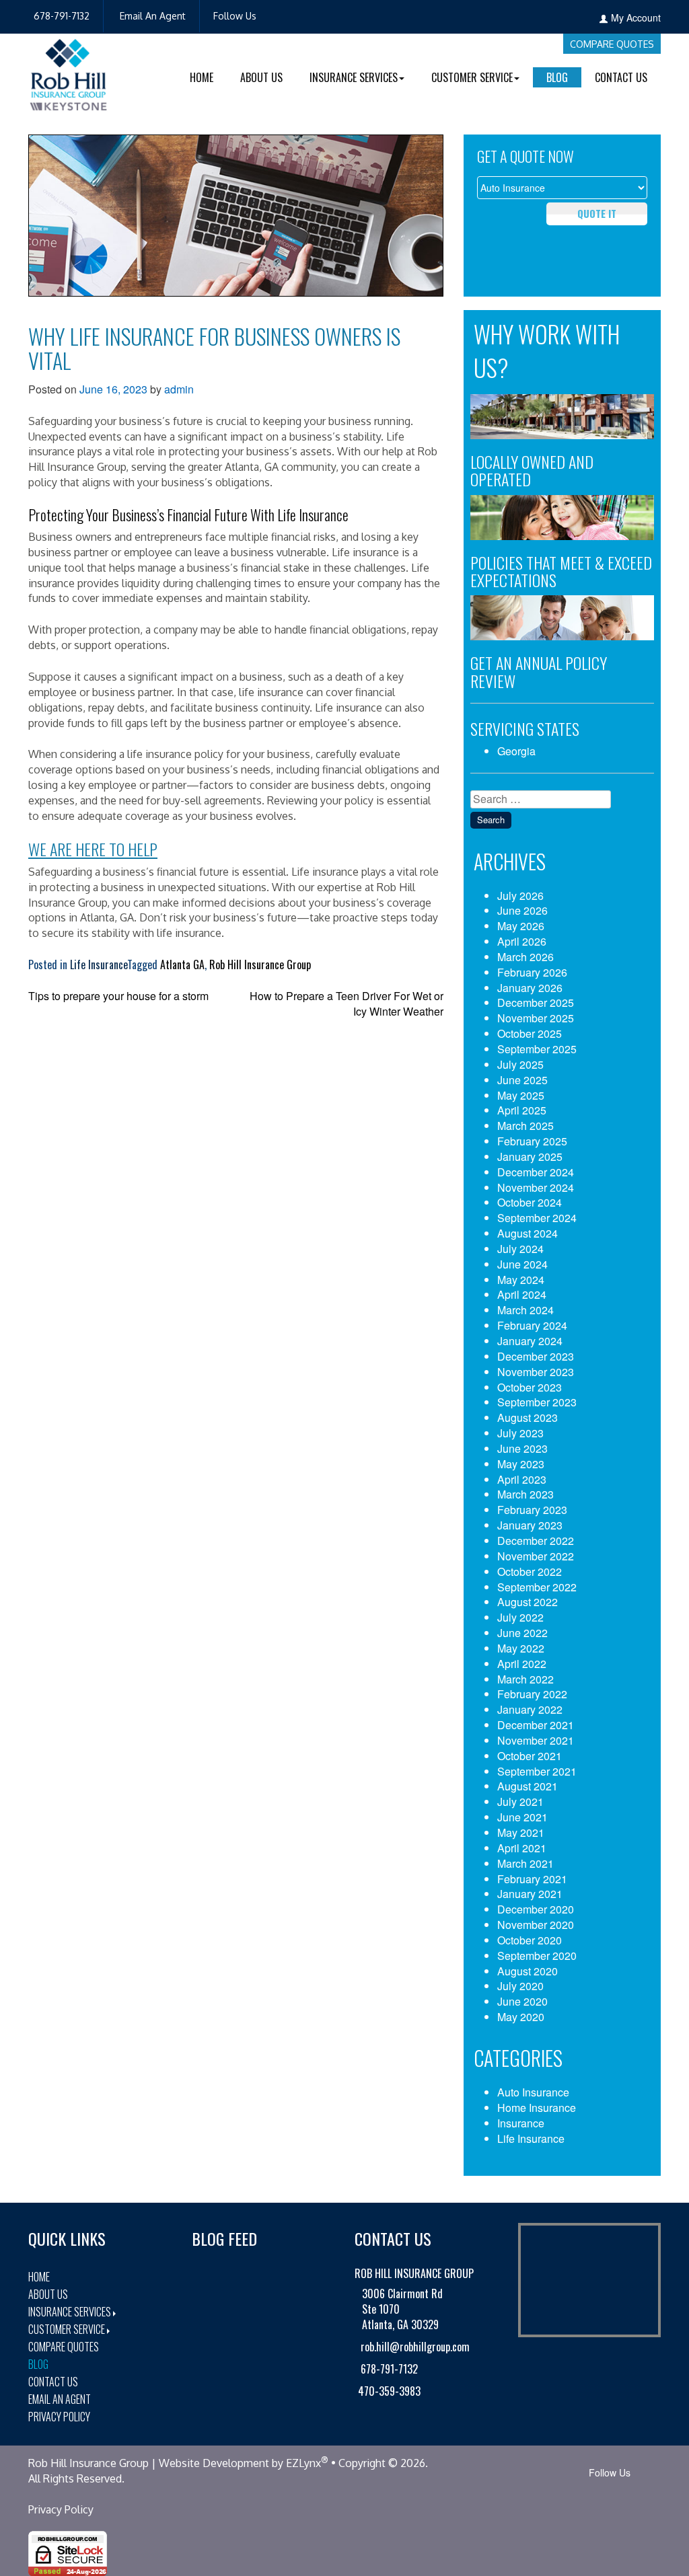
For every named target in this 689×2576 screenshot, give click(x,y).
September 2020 (537, 1956)
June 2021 (522, 1817)
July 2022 (520, 1617)
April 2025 (522, 1110)
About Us (261, 77)
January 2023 (530, 1525)
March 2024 (525, 1310)
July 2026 (520, 896)
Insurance (521, 2123)
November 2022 (536, 1556)
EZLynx (303, 2463)
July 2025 (520, 1064)
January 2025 (530, 1157)
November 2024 (536, 1187)
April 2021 (522, 1848)
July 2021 (520, 1802)
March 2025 (525, 1126)
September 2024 (537, 1218)
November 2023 (536, 1372)
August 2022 (528, 1602)
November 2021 (536, 1740)
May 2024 (521, 1280)
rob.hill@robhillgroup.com (414, 2347)
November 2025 (536, 1018)
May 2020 (521, 2017)
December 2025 (536, 1002)
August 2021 (528, 1786)
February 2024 (532, 1325)
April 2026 (522, 941)
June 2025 (522, 1080)
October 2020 (530, 1940)
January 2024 (530, 1341)
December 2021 (536, 1725)
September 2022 (537, 1587)
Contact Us (621, 77)
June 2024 (522, 1264)
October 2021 (530, 1756)
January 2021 (530, 1894)
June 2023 (522, 1448)
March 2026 (525, 957)
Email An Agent (151, 16)
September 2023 (537, 1402)
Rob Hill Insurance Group (260, 964)
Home (202, 77)
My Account (636, 17)
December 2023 (536, 1356)
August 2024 (528, 1233)
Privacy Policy (59, 2417)
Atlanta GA (182, 964)
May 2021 (521, 1832)
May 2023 (521, 1464)
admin (179, 389)
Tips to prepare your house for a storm (118, 996)
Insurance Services (70, 2312)
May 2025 (521, 1095)
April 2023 (522, 1479)
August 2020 (528, 1971)
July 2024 (520, 1249)
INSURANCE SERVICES (354, 77)
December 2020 (536, 1909)
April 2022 (522, 1664)
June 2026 (522, 910)
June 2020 (522, 2001)
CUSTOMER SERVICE (472, 77)
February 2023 (532, 1510)
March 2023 (525, 1494)
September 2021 (537, 1771)
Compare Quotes (612, 44)
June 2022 (522, 1633)
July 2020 (520, 1986)
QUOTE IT (597, 213)
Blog (557, 77)
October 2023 (530, 1387)
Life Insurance (99, 964)
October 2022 (530, 1571)
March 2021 (525, 1863)
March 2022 (525, 1679)
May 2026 (521, 926)
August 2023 (528, 1417)
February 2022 (532, 1694)
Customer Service (67, 2329)
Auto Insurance (533, 2092)
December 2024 (536, 1172)
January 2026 (530, 988)
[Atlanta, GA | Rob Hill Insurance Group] (69, 80)
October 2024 (530, 1202)
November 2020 (536, 1925)
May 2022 (521, 1648)
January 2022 (530, 1709)
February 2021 (532, 1879)
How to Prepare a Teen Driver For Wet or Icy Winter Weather (347, 1003)
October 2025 (530, 1033)
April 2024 (522, 1294)
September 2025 (537, 1049)
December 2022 (536, 1541)
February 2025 (532, 1141)
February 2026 (532, 972)
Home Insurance (537, 2108)
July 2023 (520, 1433)
